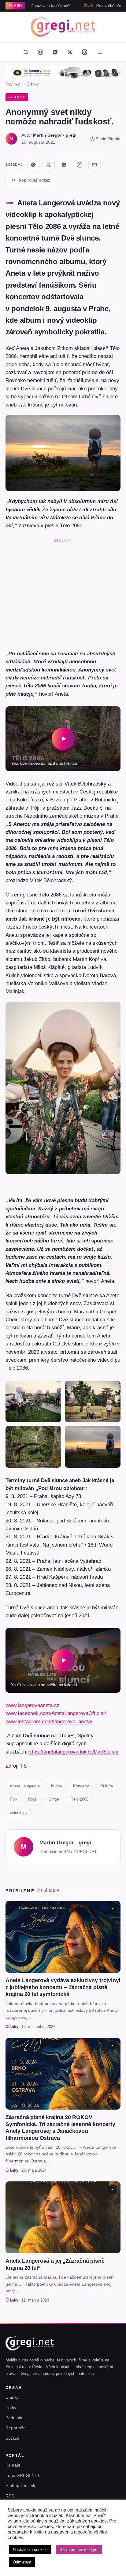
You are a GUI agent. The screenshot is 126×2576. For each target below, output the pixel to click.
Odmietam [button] (22, 2562)
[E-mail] (94, 165)
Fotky (11, 2408)
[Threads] (84, 52)
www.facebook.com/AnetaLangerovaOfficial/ (56, 1713)
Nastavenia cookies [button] (30, 2550)
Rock (33, 1799)
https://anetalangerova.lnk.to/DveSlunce (73, 1752)
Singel (54, 1799)
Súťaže (12, 2438)
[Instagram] (40, 52)
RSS (10, 2496)
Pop (13, 1799)
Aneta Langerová (25, 1786)
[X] (49, 165)
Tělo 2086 (80, 1799)
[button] (63, 739)
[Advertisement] (63, 593)
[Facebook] (55, 52)
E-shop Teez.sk (20, 2486)
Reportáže (16, 2428)
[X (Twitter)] (70, 52)
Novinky (13, 84)
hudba (56, 1786)
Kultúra (107, 1786)
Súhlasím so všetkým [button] (79, 2550)
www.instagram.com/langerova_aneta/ (49, 1721)
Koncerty (81, 1786)
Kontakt (13, 2465)
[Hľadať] (26, 52)
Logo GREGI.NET (23, 2475)
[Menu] (100, 52)
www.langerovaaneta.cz (33, 1705)
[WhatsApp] (64, 165)
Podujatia (15, 2418)
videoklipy (19, 1813)
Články (33, 84)
